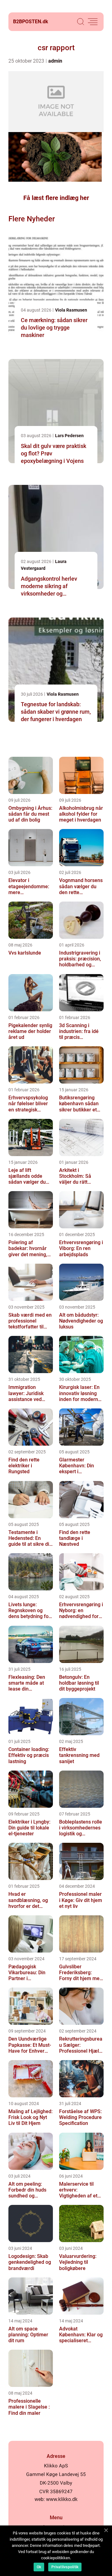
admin (55, 61)
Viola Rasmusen (71, 310)
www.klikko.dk (62, 2499)
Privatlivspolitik (65, 2567)
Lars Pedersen (69, 436)
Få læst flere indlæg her (56, 198)
